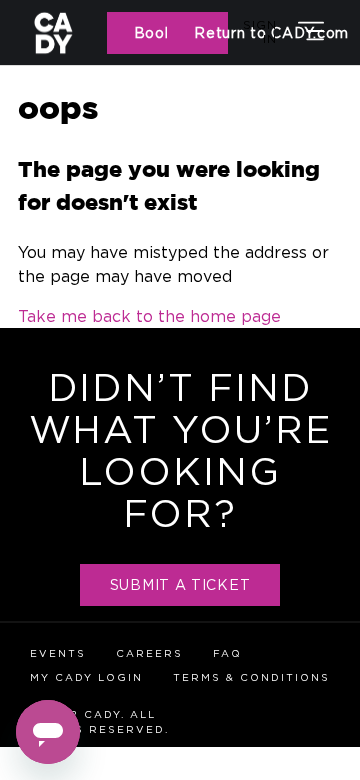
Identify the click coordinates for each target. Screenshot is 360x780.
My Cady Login (86, 677)
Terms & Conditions (251, 677)
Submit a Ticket (180, 584)
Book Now (151, 32)
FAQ (227, 653)
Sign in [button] (260, 31)
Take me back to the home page (149, 316)
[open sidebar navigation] (311, 32)
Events (58, 653)
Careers (149, 653)
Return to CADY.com (211, 32)
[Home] (68, 33)
